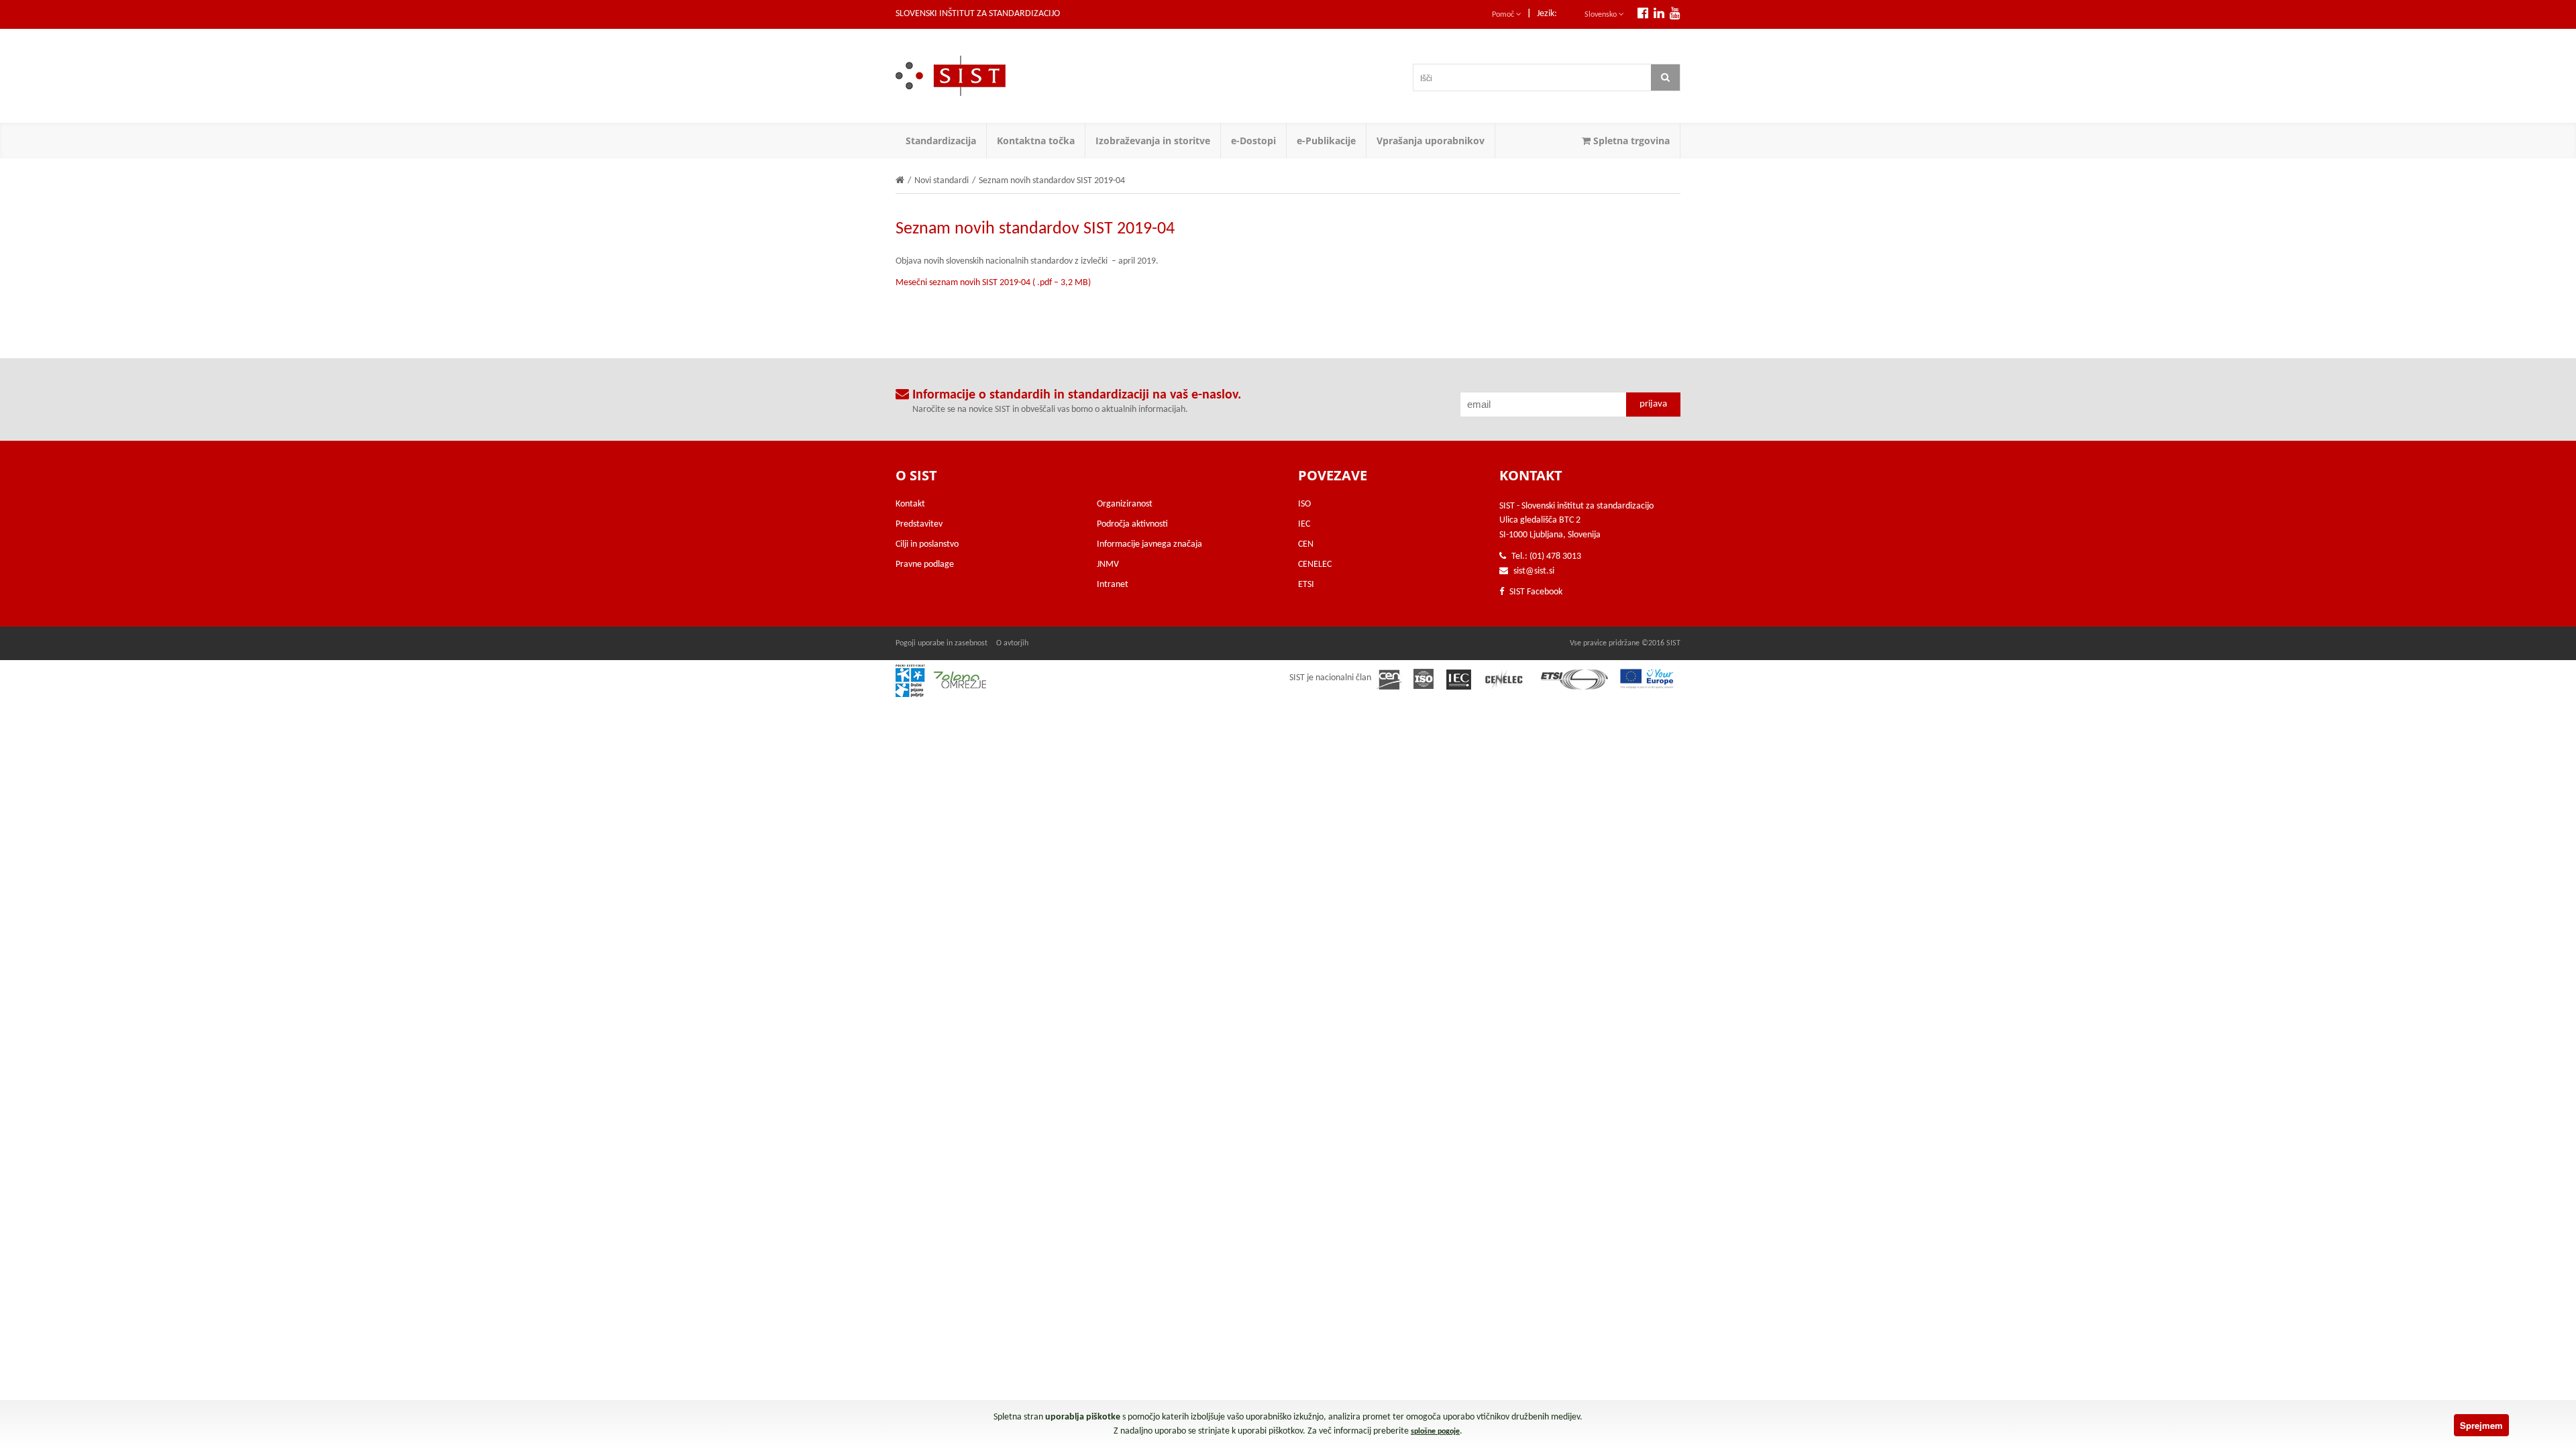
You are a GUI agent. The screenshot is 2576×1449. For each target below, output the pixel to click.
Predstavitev (919, 524)
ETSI (1306, 585)
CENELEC (1315, 565)
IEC (1304, 524)
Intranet (1113, 585)
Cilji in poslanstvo (927, 544)
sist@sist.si (1534, 571)
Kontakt (910, 504)
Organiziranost (1125, 504)
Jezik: (1547, 14)
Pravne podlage (925, 565)
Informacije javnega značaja (1149, 544)
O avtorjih (1012, 643)
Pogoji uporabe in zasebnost (942, 643)
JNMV (1108, 565)
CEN (1306, 544)
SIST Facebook (1535, 592)
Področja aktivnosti (1132, 524)
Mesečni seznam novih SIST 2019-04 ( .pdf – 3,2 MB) (993, 283)
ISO (1304, 504)
